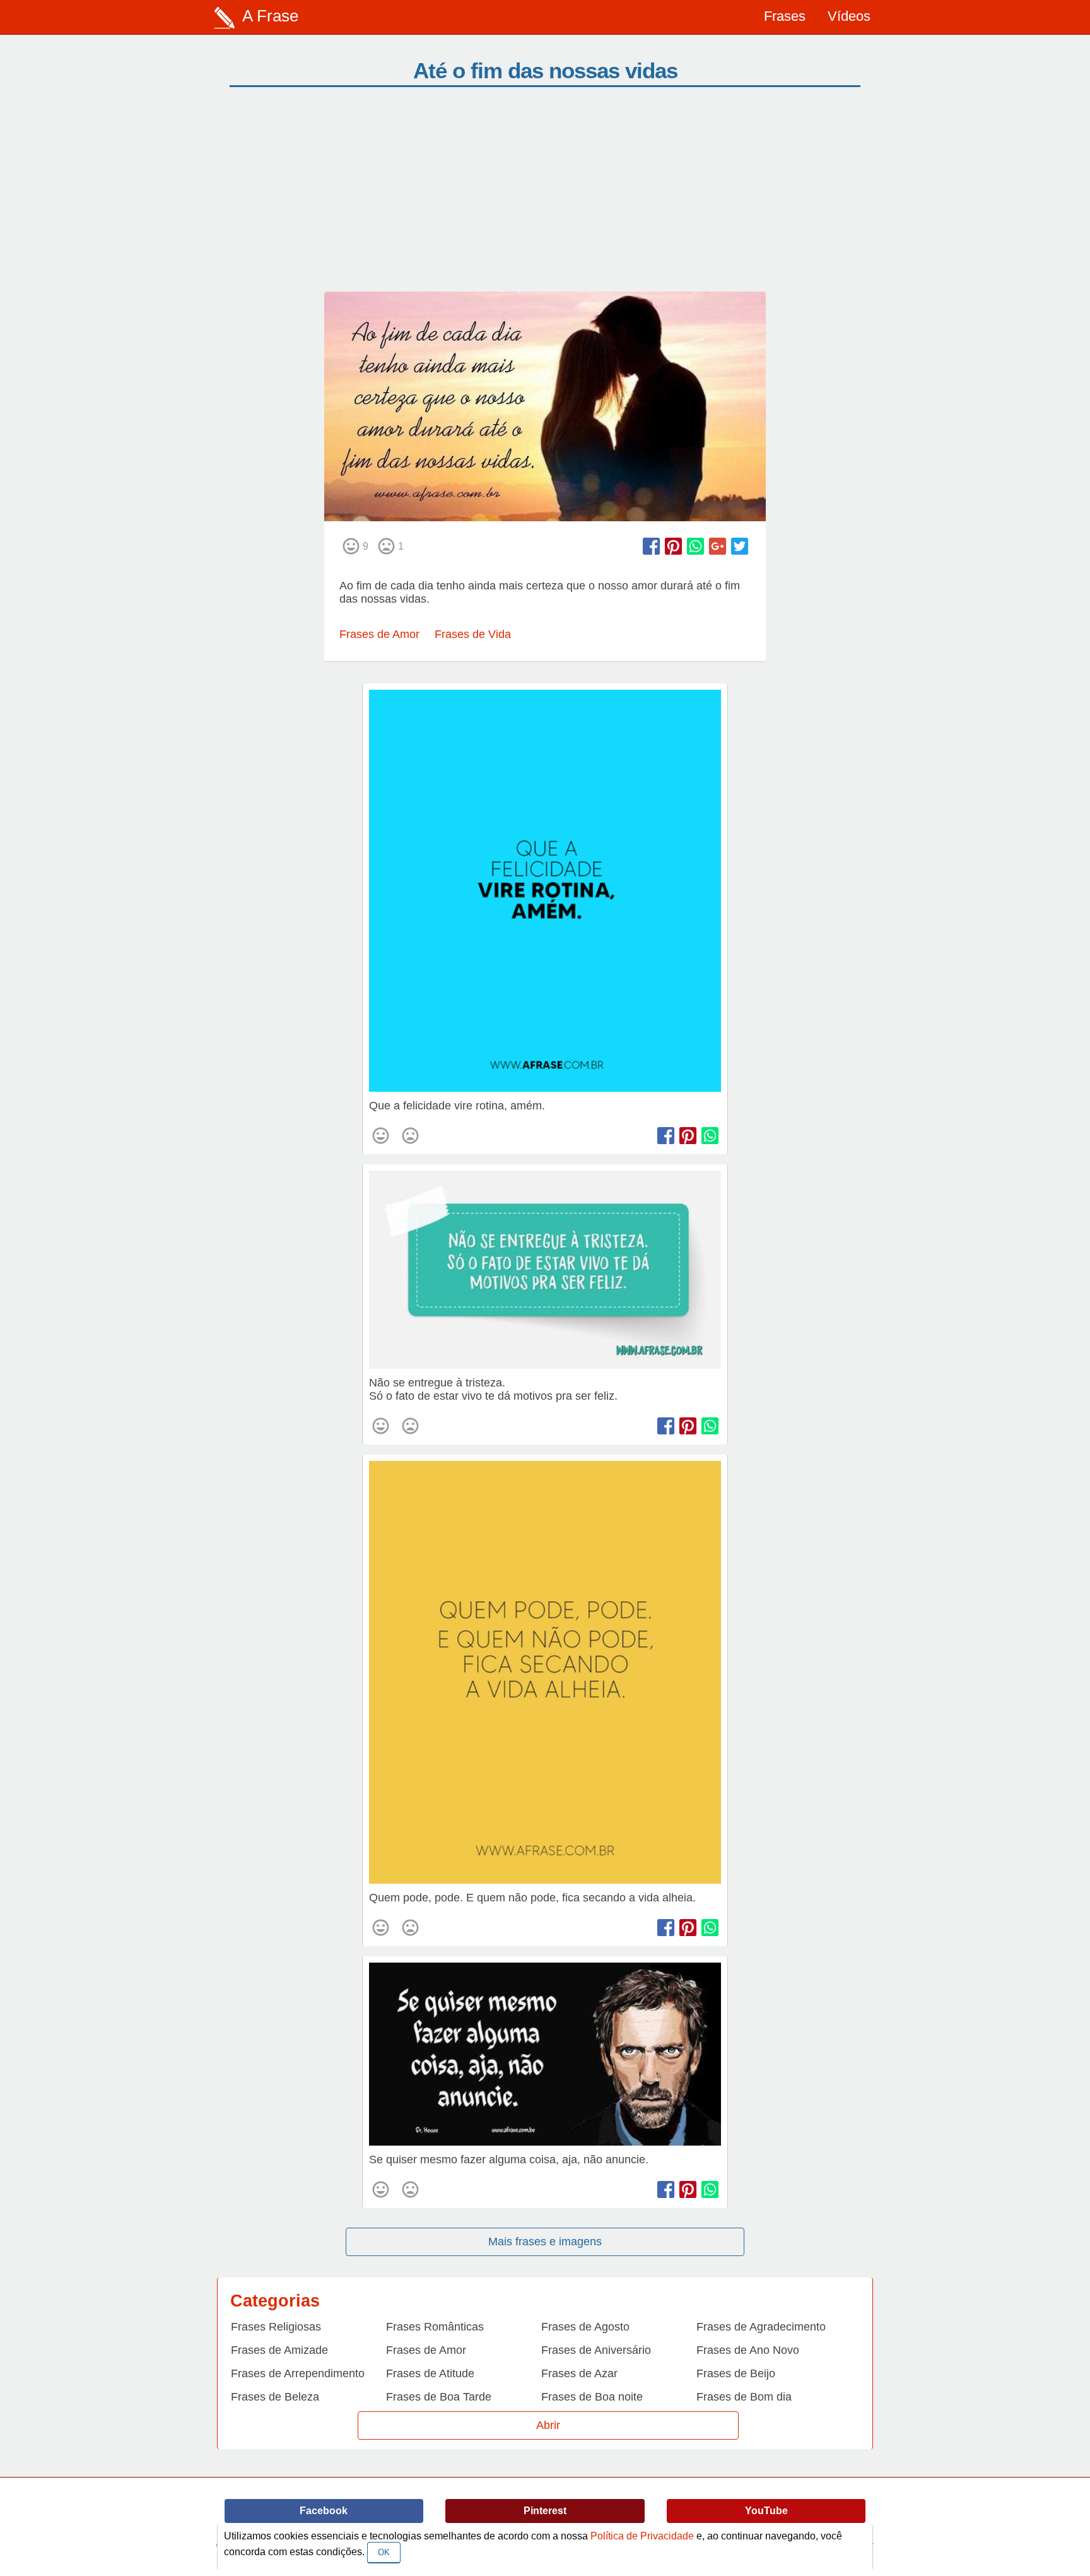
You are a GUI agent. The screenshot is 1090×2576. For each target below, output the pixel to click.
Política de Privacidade (642, 2536)
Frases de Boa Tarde (439, 2397)
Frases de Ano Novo (748, 2350)
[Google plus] (718, 546)
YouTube (766, 2511)
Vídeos (849, 16)
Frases (785, 16)
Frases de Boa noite (592, 2397)
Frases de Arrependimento (298, 2373)
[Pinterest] (673, 546)
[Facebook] (651, 546)
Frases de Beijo (736, 2373)
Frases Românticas (435, 2327)
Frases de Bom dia (744, 2397)
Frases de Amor (379, 634)
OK (384, 2552)
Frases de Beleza (275, 2397)
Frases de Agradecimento (761, 2327)
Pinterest (545, 2511)
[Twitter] (740, 546)
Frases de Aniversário (596, 2350)
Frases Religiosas (276, 2327)
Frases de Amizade (279, 2350)
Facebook (324, 2511)
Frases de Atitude (430, 2373)
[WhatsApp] (695, 546)
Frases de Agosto (585, 2327)
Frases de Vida (473, 634)
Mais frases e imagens (545, 2242)
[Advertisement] (545, 197)
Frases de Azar (579, 2373)
